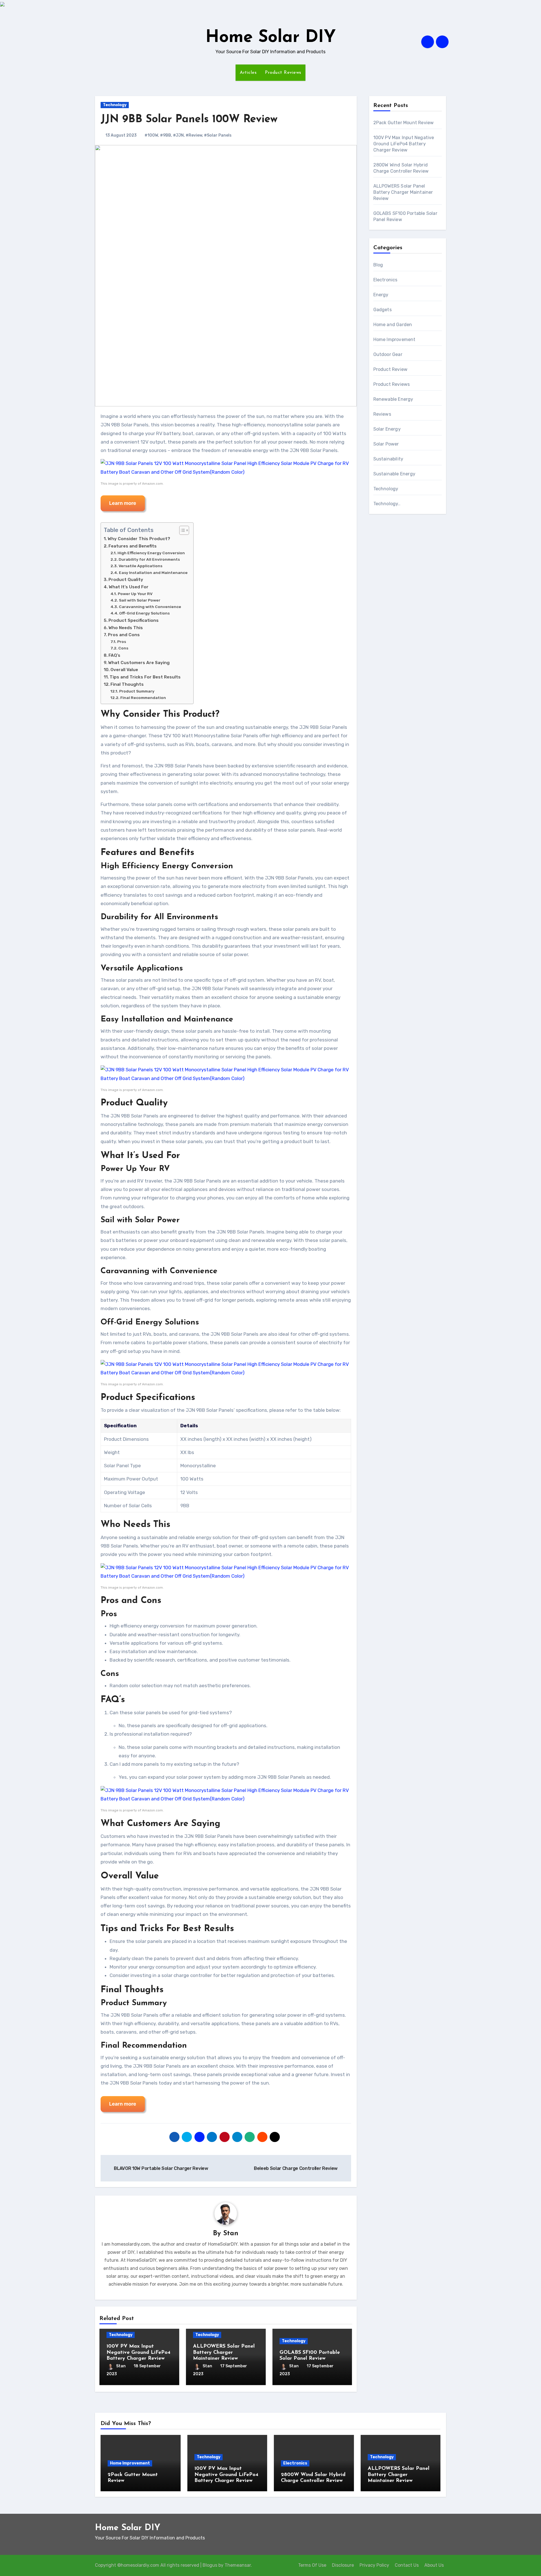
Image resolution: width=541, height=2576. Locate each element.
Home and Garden (393, 325)
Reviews (382, 414)
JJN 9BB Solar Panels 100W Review (189, 120)
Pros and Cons (124, 635)
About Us (434, 2565)
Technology (115, 105)
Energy (381, 295)
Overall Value (124, 670)
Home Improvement (394, 339)
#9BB (166, 135)
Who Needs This (126, 628)
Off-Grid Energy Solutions (144, 613)
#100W (151, 135)
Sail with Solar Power (140, 600)
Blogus (210, 2565)
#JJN (178, 135)
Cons (123, 648)
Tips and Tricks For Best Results (145, 677)
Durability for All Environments (149, 559)
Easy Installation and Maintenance (153, 573)
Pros (122, 642)
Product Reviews (283, 73)
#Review (194, 135)
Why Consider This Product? (139, 539)
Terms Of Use (312, 2565)
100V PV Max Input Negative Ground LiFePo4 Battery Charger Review (138, 2353)
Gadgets (383, 310)
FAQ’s (114, 655)
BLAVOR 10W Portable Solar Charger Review (161, 2168)
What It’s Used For (129, 587)
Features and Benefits (133, 546)
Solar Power (386, 444)
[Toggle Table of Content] (181, 530)
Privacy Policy (374, 2565)
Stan (231, 2234)
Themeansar (238, 2565)
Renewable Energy (393, 399)
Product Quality (126, 580)
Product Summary (137, 691)
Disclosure (343, 2565)
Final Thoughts (127, 684)
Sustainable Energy (394, 474)
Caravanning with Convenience (150, 607)
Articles (248, 73)
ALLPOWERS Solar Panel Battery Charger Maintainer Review (224, 2353)
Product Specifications (134, 620)
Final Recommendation (143, 698)
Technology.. (387, 504)
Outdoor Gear (388, 354)
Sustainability (388, 459)
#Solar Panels (218, 135)
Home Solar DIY (271, 38)
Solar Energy (387, 429)
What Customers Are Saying (139, 663)
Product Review (391, 369)
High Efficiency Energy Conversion (151, 553)
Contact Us (407, 2565)
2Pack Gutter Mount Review (404, 123)
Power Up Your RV (135, 594)
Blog (378, 265)
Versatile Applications (140, 566)
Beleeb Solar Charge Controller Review (296, 2168)
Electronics (385, 280)
